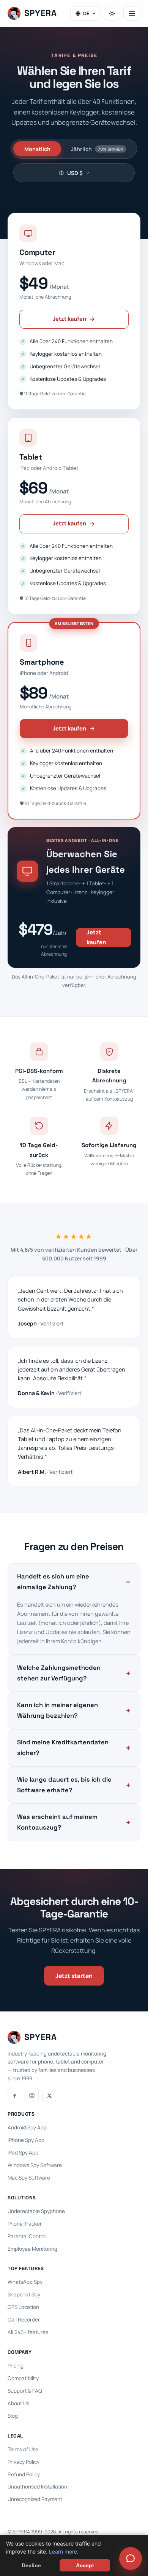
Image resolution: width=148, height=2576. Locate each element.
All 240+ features (28, 2332)
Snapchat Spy (24, 2294)
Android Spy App (27, 2127)
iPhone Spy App (26, 2140)
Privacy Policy (24, 2462)
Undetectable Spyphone (36, 2211)
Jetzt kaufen (69, 319)
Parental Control (27, 2236)
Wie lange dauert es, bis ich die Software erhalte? (64, 1785)
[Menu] (132, 13)
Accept (85, 2565)
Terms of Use (23, 2449)
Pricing (16, 2366)
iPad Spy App (23, 2153)
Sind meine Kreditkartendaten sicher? (63, 1748)
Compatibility (23, 2378)
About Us (18, 2403)
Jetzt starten (74, 1976)
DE (86, 13)
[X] (49, 2095)
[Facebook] (14, 2095)
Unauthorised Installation (37, 2487)
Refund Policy (24, 2474)
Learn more (63, 2551)
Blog (13, 2416)
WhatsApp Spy (25, 2282)
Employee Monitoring (32, 2249)
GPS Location (23, 2307)
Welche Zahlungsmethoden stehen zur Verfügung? (59, 1673)
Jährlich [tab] (97, 149)
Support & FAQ (25, 2391)
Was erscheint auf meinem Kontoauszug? (57, 1822)
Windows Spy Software (35, 2165)
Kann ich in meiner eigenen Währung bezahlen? (57, 1710)
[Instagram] (32, 2095)
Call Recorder (24, 2320)
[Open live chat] (131, 2558)
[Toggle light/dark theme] (112, 13)
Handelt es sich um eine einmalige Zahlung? (53, 1582)
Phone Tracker (25, 2224)
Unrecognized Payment (35, 2499)
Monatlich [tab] (37, 149)
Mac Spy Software (29, 2178)
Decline (31, 2565)
